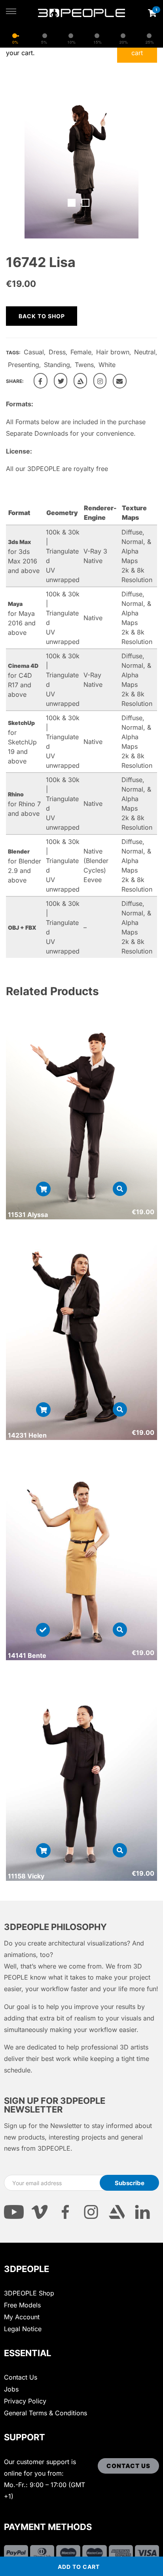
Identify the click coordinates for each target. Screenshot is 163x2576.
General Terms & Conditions (45, 2413)
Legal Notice (23, 2329)
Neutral (145, 352)
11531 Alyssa (28, 1215)
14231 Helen (27, 1435)
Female (81, 352)
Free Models (22, 2305)
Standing (57, 365)
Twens (84, 365)
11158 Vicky (26, 1876)
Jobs (11, 2389)
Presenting (24, 365)
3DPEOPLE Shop (29, 2293)
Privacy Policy (25, 2401)
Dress (57, 352)
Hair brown (113, 352)
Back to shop (42, 316)
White (107, 365)
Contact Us (21, 2377)
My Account (22, 2317)
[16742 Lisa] (41, 381)
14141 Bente (27, 1655)
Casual (34, 352)
